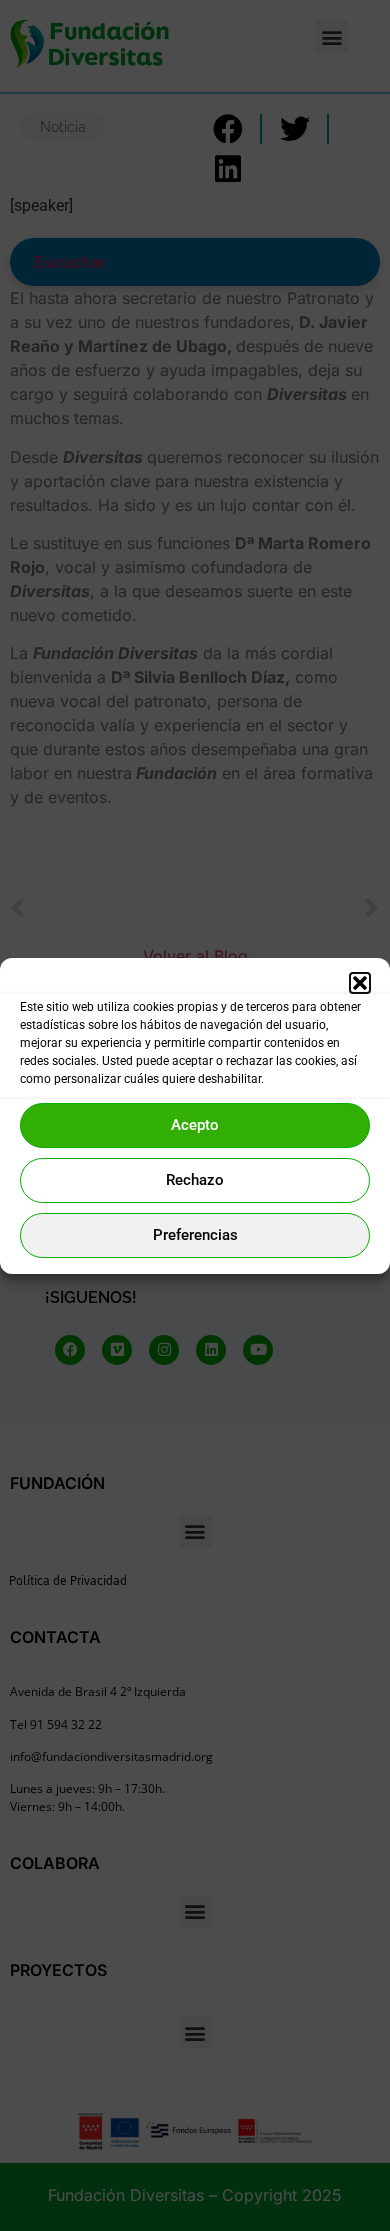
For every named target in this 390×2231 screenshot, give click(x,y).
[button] (360, 983)
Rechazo (195, 1180)
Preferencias (195, 1235)
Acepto (195, 1125)
